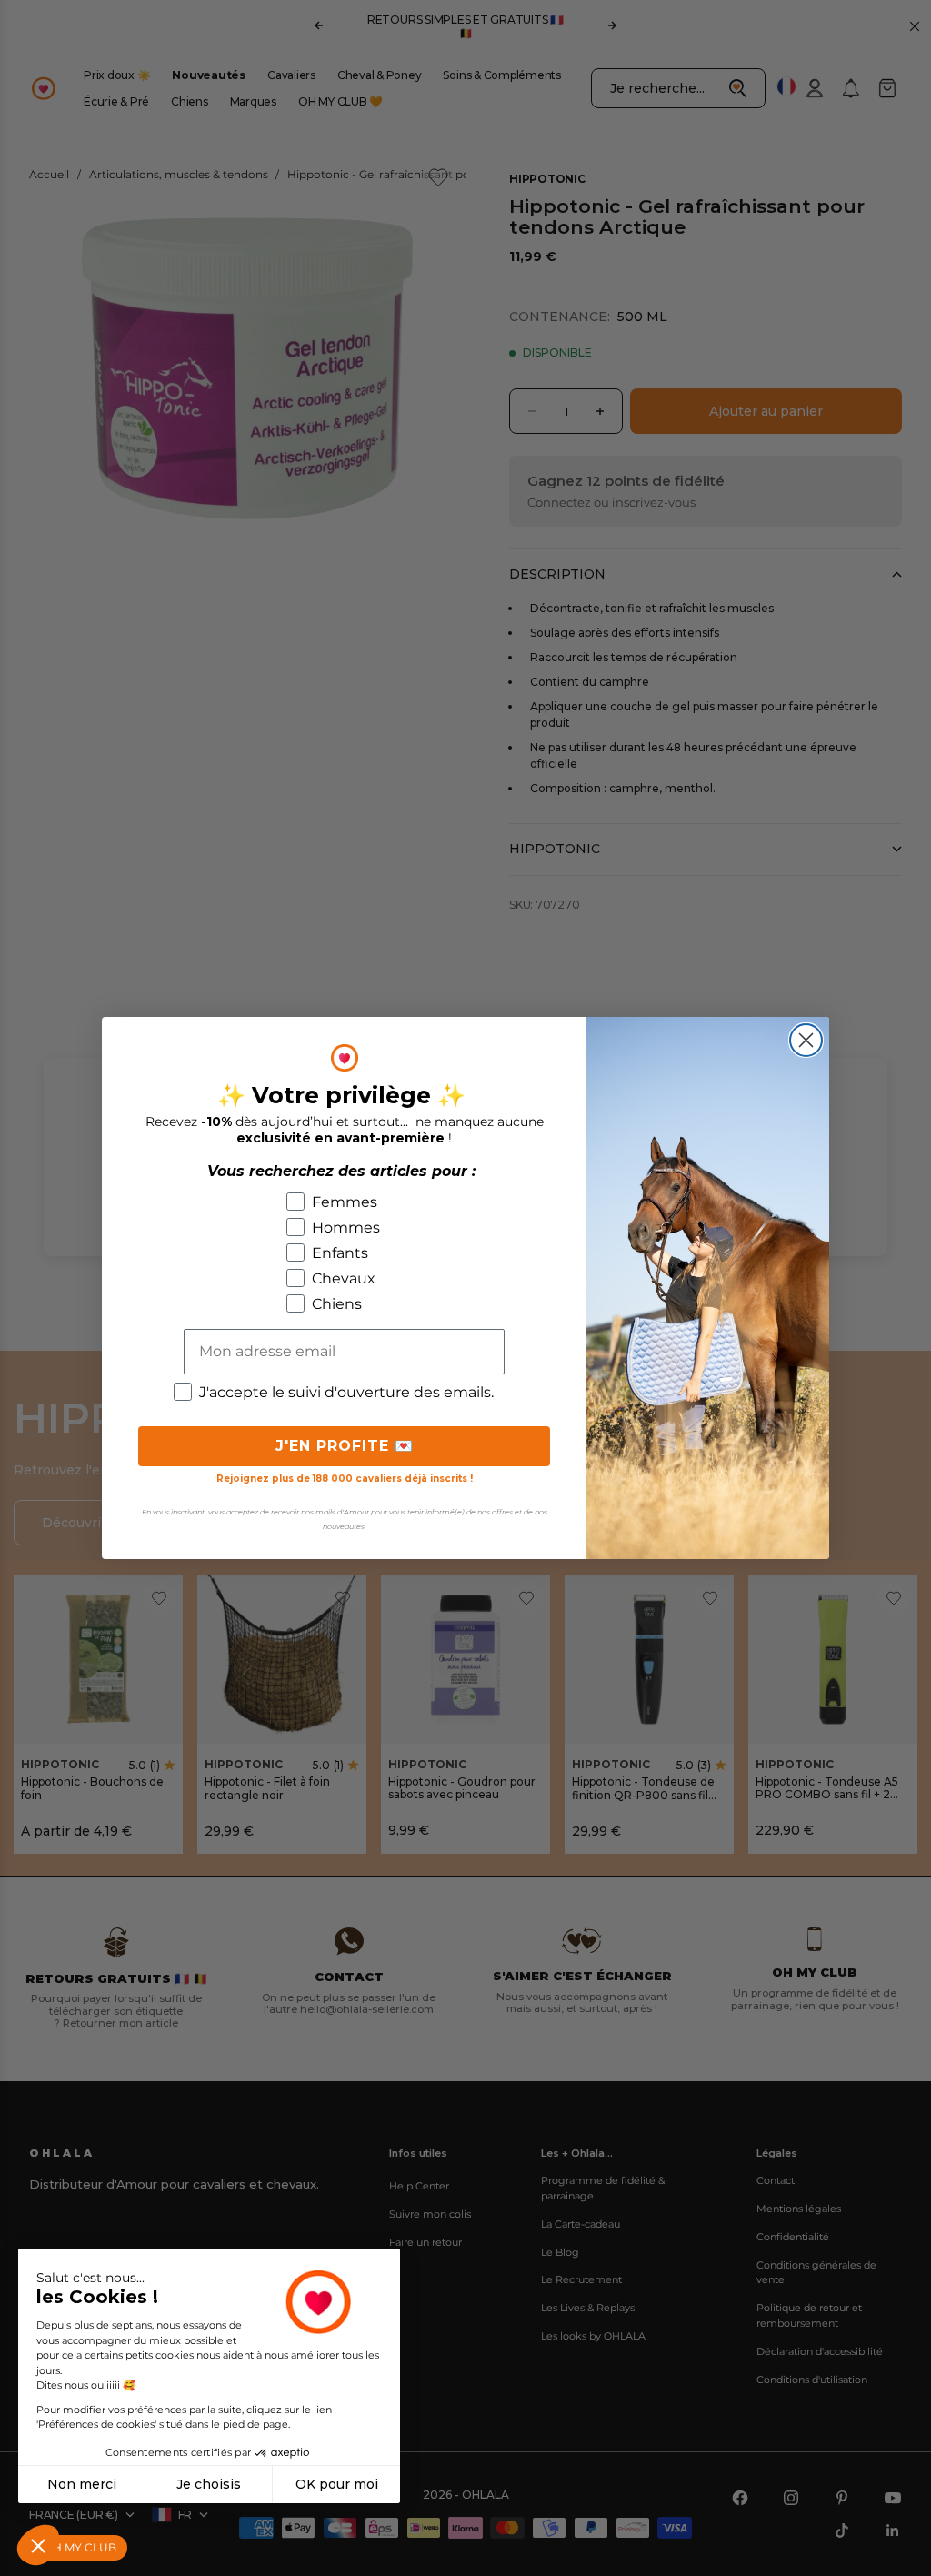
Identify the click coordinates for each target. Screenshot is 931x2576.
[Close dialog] (806, 1040)
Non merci (82, 2484)
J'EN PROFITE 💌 (345, 1446)
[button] (38, 2545)
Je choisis (209, 2484)
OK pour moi (337, 2484)
